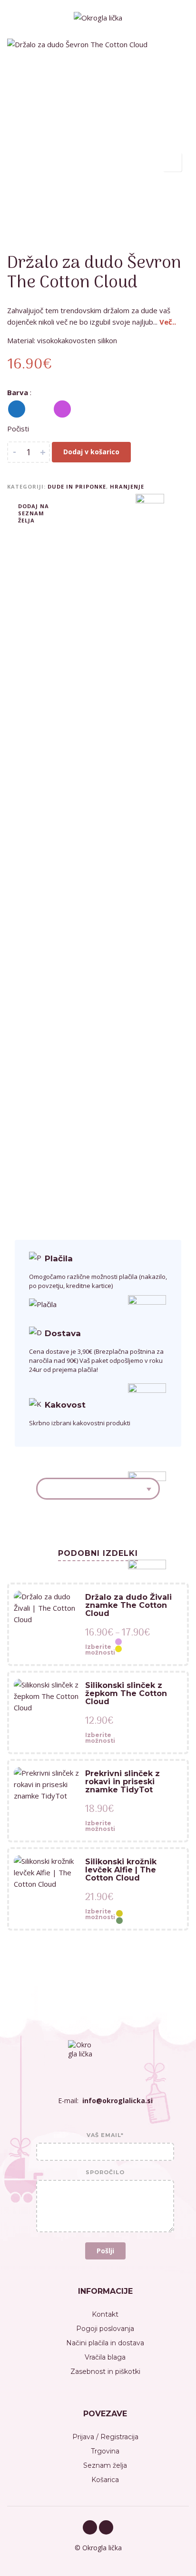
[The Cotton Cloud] (147, 1917)
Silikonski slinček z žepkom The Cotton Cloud (126, 1693)
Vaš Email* (105, 2136)
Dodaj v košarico (91, 452)
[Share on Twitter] (86, 512)
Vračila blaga (105, 2357)
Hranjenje (127, 486)
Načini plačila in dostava (105, 2343)
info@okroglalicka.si (118, 2101)
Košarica (105, 2480)
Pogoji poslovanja (105, 2329)
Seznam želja (105, 2465)
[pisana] (39, 409)
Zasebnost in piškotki (105, 2372)
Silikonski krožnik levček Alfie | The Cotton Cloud (121, 1870)
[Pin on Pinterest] (100, 512)
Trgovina (105, 2451)
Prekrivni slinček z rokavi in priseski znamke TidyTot (122, 1782)
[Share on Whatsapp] (114, 512)
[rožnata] (62, 409)
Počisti (18, 429)
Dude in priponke (77, 486)
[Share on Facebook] (71, 512)
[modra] (17, 409)
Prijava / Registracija (105, 2437)
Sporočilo (105, 2173)
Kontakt (105, 2314)
